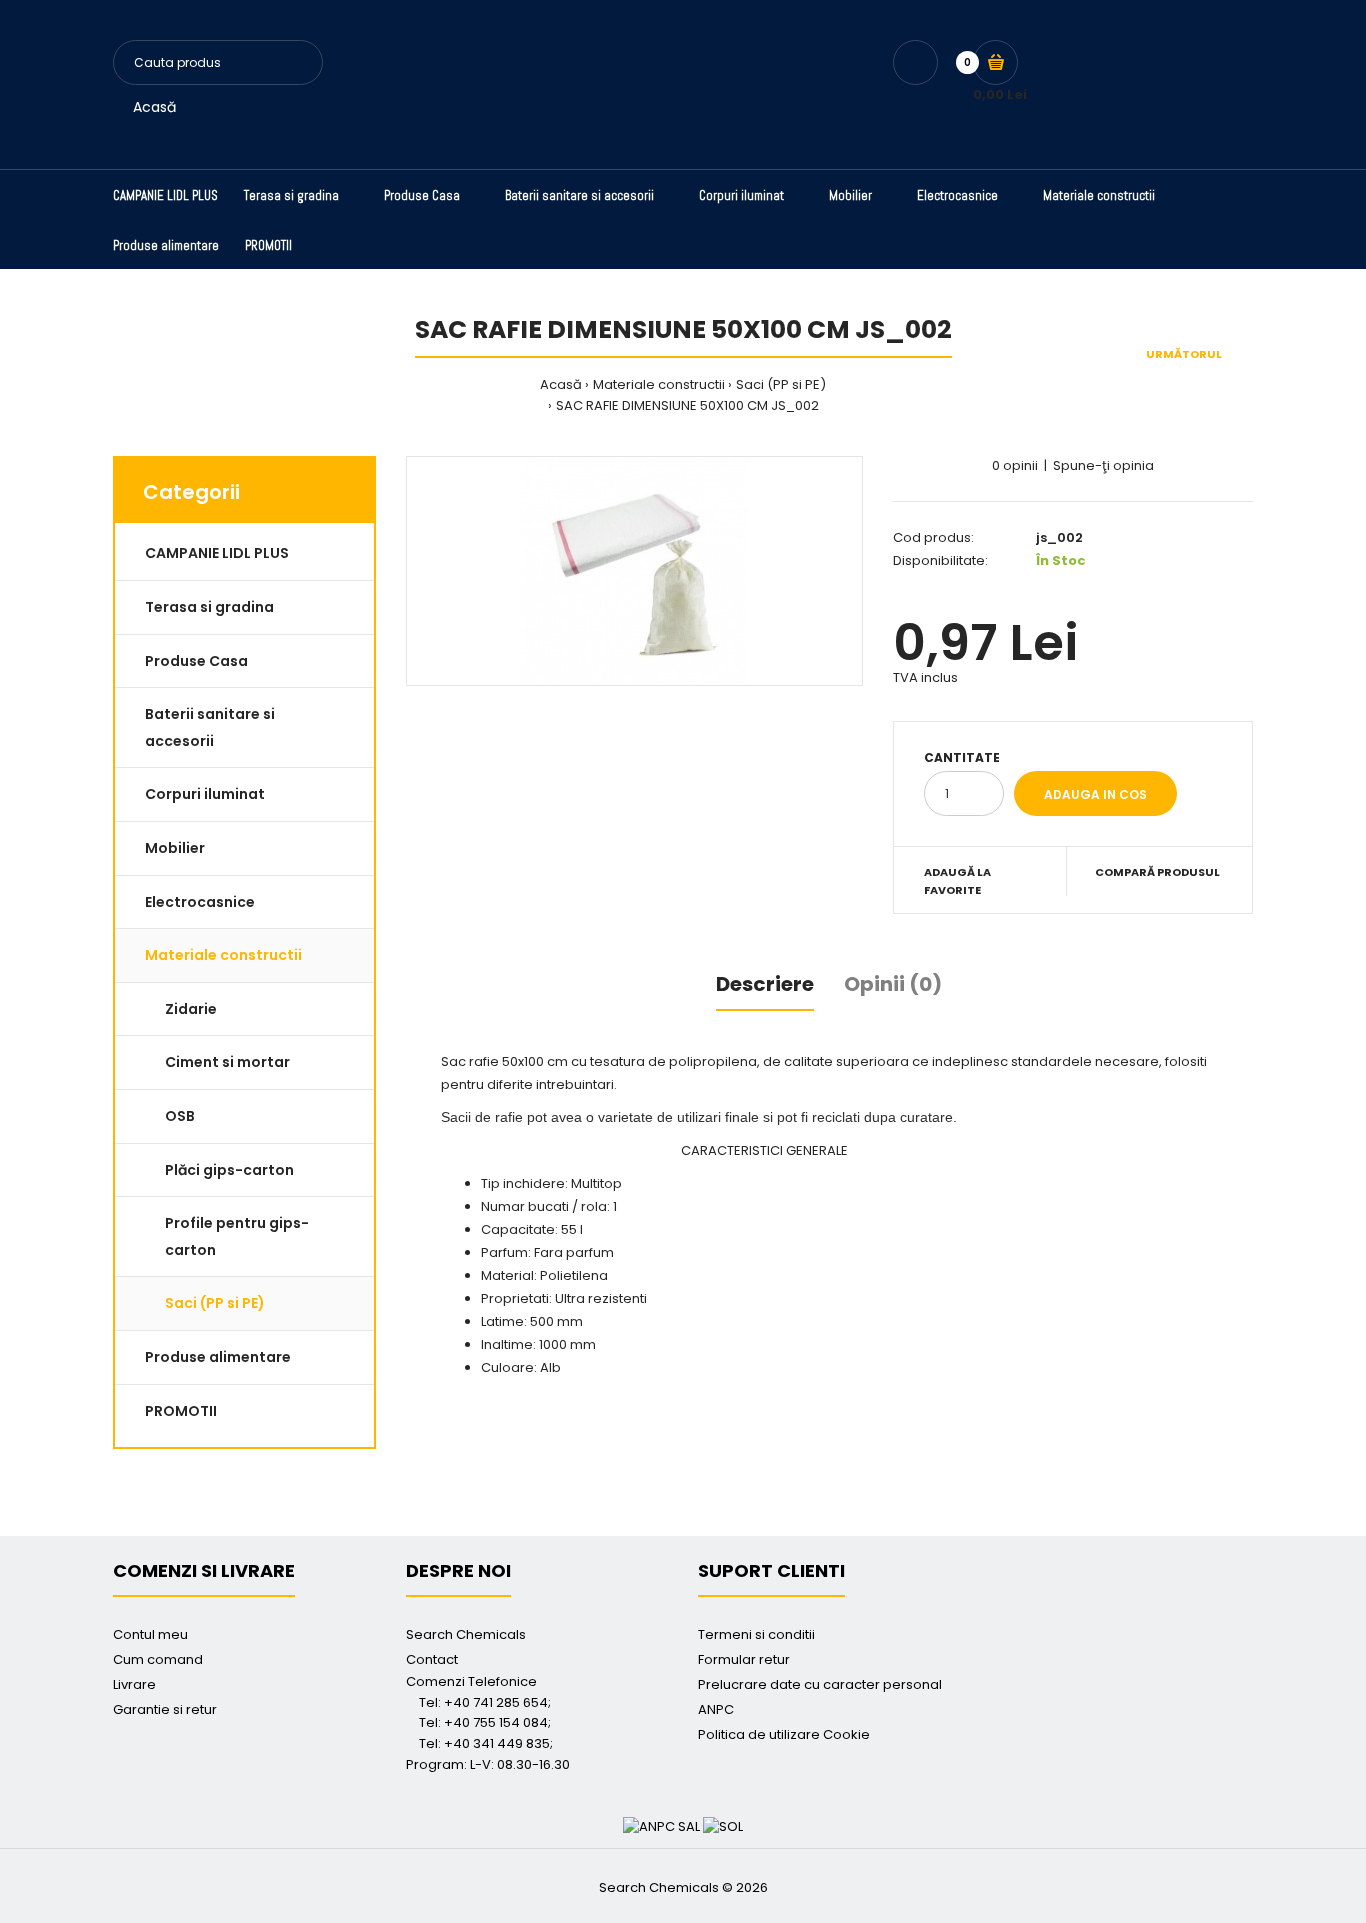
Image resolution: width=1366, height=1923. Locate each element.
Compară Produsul (1157, 872)
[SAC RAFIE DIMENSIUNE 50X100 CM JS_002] (635, 571)
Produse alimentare (218, 1357)
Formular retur (744, 1659)
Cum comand (158, 1659)
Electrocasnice (200, 902)
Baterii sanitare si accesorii (210, 727)
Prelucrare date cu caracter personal (820, 1684)
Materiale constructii (659, 384)
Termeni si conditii (756, 1634)
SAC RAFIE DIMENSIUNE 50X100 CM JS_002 (687, 405)
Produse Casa (196, 661)
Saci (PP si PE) (781, 384)
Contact (432, 1659)
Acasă (154, 107)
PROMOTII (181, 1411)
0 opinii (1015, 465)
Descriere (765, 984)
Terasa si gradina (209, 607)
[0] (995, 62)
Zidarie (191, 1009)
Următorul (1184, 354)
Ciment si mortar (227, 1062)
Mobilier (175, 848)
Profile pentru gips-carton (237, 1236)
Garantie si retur (165, 1709)
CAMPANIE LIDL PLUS (217, 553)
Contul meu (150, 1634)
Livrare (134, 1684)
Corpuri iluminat (205, 794)
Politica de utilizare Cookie (784, 1734)
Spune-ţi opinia (1103, 465)
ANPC (716, 1709)
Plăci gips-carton (229, 1170)
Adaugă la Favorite (957, 881)
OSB (180, 1116)
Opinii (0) (893, 984)
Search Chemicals (466, 1634)
